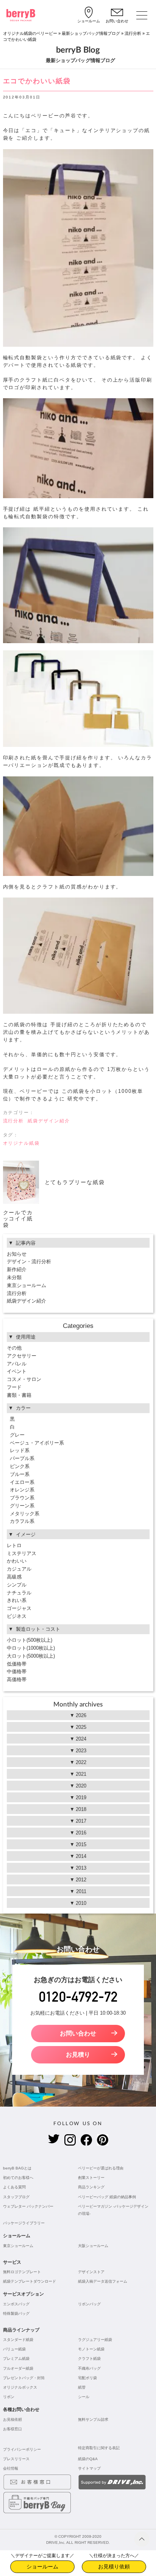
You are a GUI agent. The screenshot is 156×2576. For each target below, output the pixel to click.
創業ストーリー (91, 2178)
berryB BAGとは (17, 2168)
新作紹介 (17, 1269)
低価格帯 (17, 1664)
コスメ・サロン (24, 1379)
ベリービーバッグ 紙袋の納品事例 (107, 2197)
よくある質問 (14, 2187)
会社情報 (11, 2468)
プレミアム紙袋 (16, 2359)
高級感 (14, 1577)
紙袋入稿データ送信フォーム (103, 2281)
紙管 (82, 2387)
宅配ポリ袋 (87, 2378)
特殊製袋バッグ (16, 2313)
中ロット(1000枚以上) (31, 1648)
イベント (17, 1371)
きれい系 (17, 1600)
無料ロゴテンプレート (22, 2272)
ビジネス (17, 1616)
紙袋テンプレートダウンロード (30, 2281)
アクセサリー (22, 1356)
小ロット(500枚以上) (30, 1640)
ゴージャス (19, 1608)
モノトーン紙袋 (91, 2349)
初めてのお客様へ (18, 2178)
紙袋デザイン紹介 (49, 1121)
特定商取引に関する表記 (99, 2448)
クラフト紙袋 (89, 2359)
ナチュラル (19, 1593)
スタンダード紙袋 (18, 2340)
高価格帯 (17, 1679)
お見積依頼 (12, 2419)
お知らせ (17, 1254)
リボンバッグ (89, 2304)
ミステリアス (22, 1553)
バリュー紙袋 (14, 2349)
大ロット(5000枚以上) (31, 1656)
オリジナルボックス (20, 2387)
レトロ (14, 1545)
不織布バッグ (89, 2368)
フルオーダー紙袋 (18, 2368)
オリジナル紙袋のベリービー (30, 33)
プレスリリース (16, 2459)
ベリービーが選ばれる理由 (101, 2168)
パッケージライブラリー (24, 2223)
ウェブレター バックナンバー (28, 2206)
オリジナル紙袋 (22, 1143)
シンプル (17, 1585)
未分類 (14, 1277)
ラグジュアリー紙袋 (95, 2340)
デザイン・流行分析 (29, 1262)
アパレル (17, 1364)
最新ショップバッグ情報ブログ (91, 33)
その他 (14, 1348)
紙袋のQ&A (88, 2459)
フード (14, 1387)
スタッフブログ (16, 2197)
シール (84, 2397)
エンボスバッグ (16, 2304)
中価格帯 (17, 1671)
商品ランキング (91, 2187)
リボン (9, 2397)
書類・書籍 (19, 1395)
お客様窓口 (12, 2429)
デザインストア (91, 2272)
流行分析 (133, 33)
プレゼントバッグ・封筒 (24, 2378)
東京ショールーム (27, 1285)
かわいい (17, 1561)
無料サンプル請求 (93, 2419)
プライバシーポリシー (22, 2449)
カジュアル (19, 1569)
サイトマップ (89, 2468)
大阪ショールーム (93, 2246)
